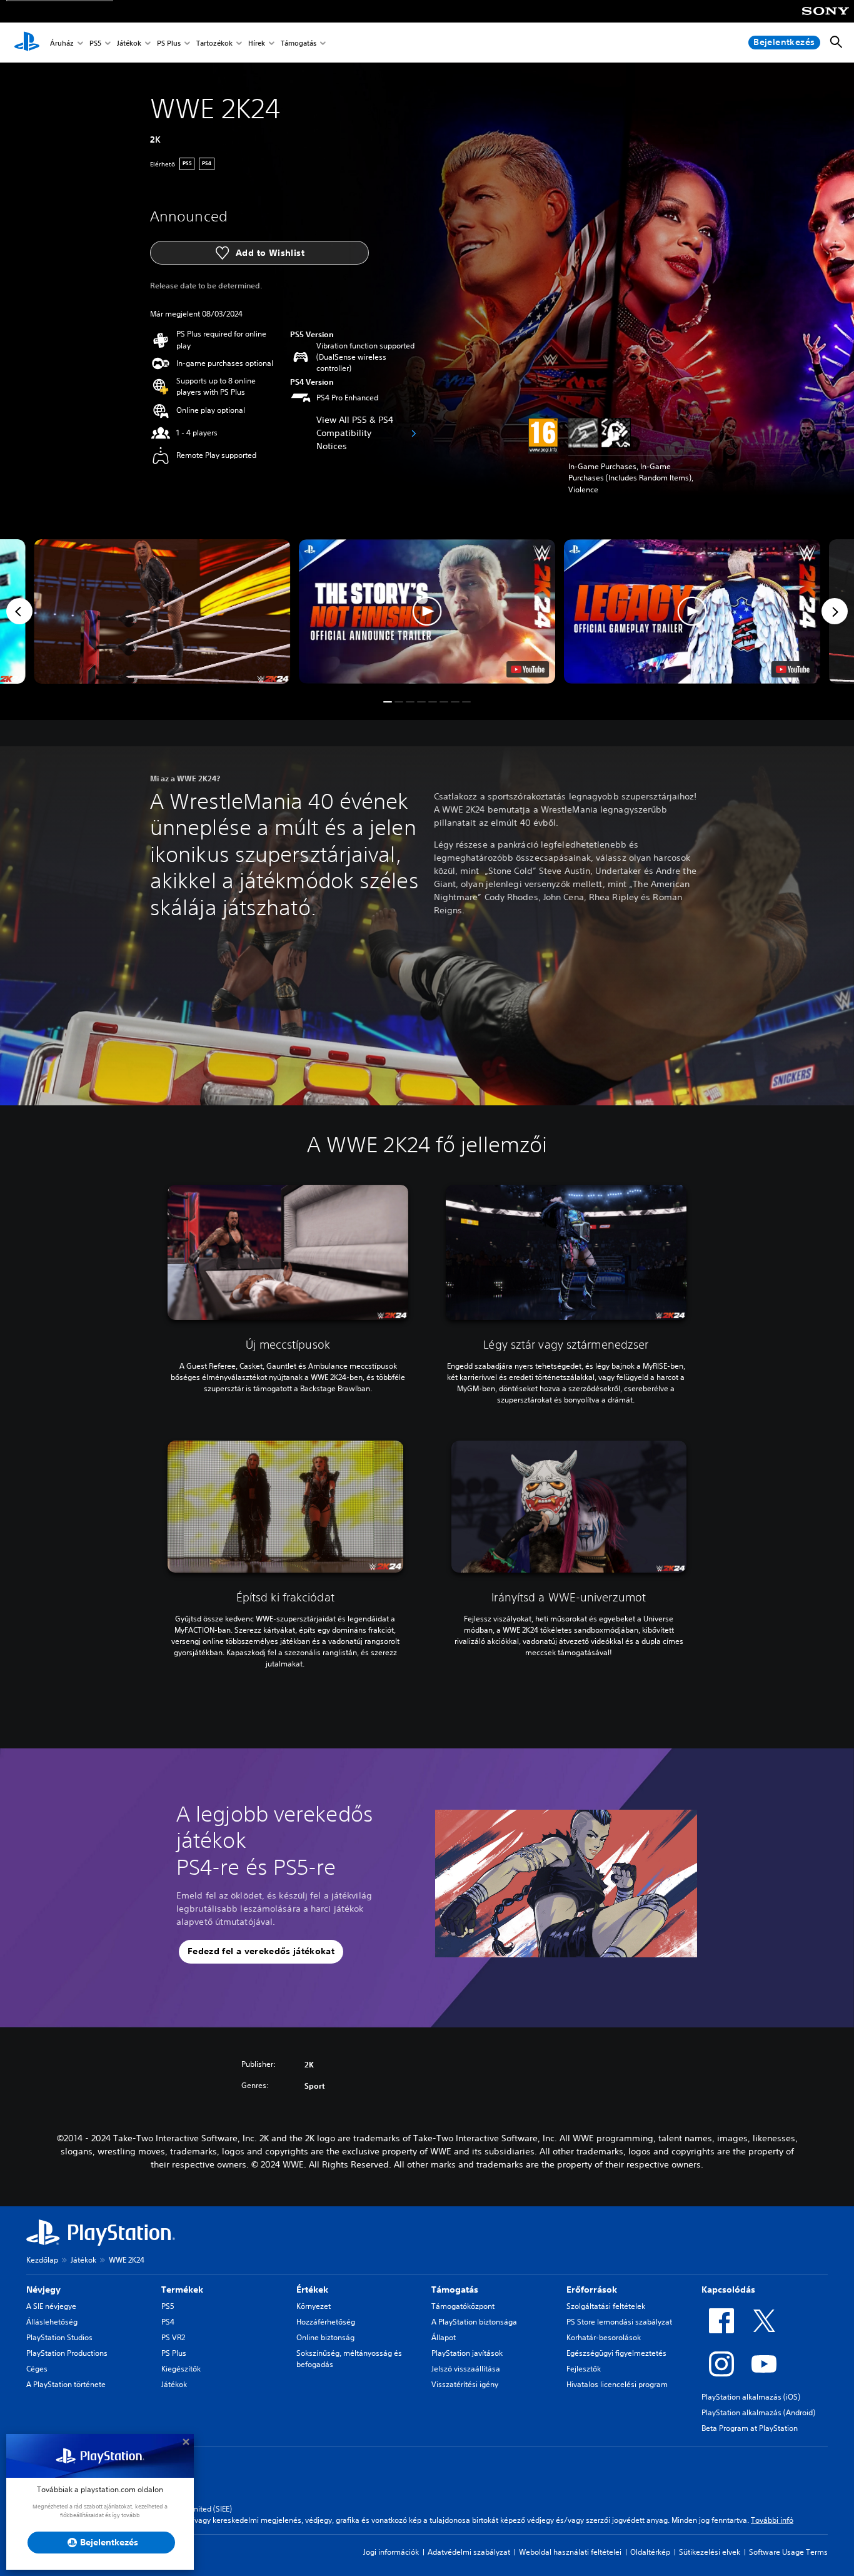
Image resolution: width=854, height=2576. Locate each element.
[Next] (835, 611)
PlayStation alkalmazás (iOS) (751, 2397)
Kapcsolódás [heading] (728, 2289)
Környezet (314, 2306)
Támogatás (299, 43)
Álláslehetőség (52, 2322)
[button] (427, 611)
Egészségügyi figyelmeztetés (616, 2353)
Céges (37, 2369)
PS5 (95, 43)
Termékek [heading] (182, 2289)
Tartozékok (214, 43)
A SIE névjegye (51, 2306)
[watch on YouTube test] (528, 669)
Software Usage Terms (788, 2552)
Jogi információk (391, 2552)
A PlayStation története (66, 2384)
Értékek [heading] (312, 2289)
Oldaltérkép (650, 2552)
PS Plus (169, 43)
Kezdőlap (42, 2260)
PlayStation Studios (59, 2337)
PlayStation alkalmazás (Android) (758, 2412)
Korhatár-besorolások (604, 2337)
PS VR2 (173, 2337)
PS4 (168, 2322)
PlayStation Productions (67, 2353)
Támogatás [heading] (455, 2289)
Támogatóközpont (463, 2306)
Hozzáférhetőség (326, 2322)
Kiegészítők (181, 2369)
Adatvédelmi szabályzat (469, 2552)
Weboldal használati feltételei (570, 2552)
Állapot (444, 2337)
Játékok (129, 43)
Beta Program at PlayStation (750, 2428)
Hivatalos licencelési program (617, 2384)
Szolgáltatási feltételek (606, 2306)
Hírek (257, 43)
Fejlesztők (584, 2369)
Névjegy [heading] (43, 2289)
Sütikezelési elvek (710, 2552)
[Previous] (19, 611)
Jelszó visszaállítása (466, 2369)
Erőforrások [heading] (592, 2289)
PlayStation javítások (467, 2353)
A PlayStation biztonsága (474, 2322)
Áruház (62, 43)
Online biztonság (325, 2337)
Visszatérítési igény (465, 2384)
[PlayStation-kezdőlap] (27, 43)
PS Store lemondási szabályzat (619, 2322)
